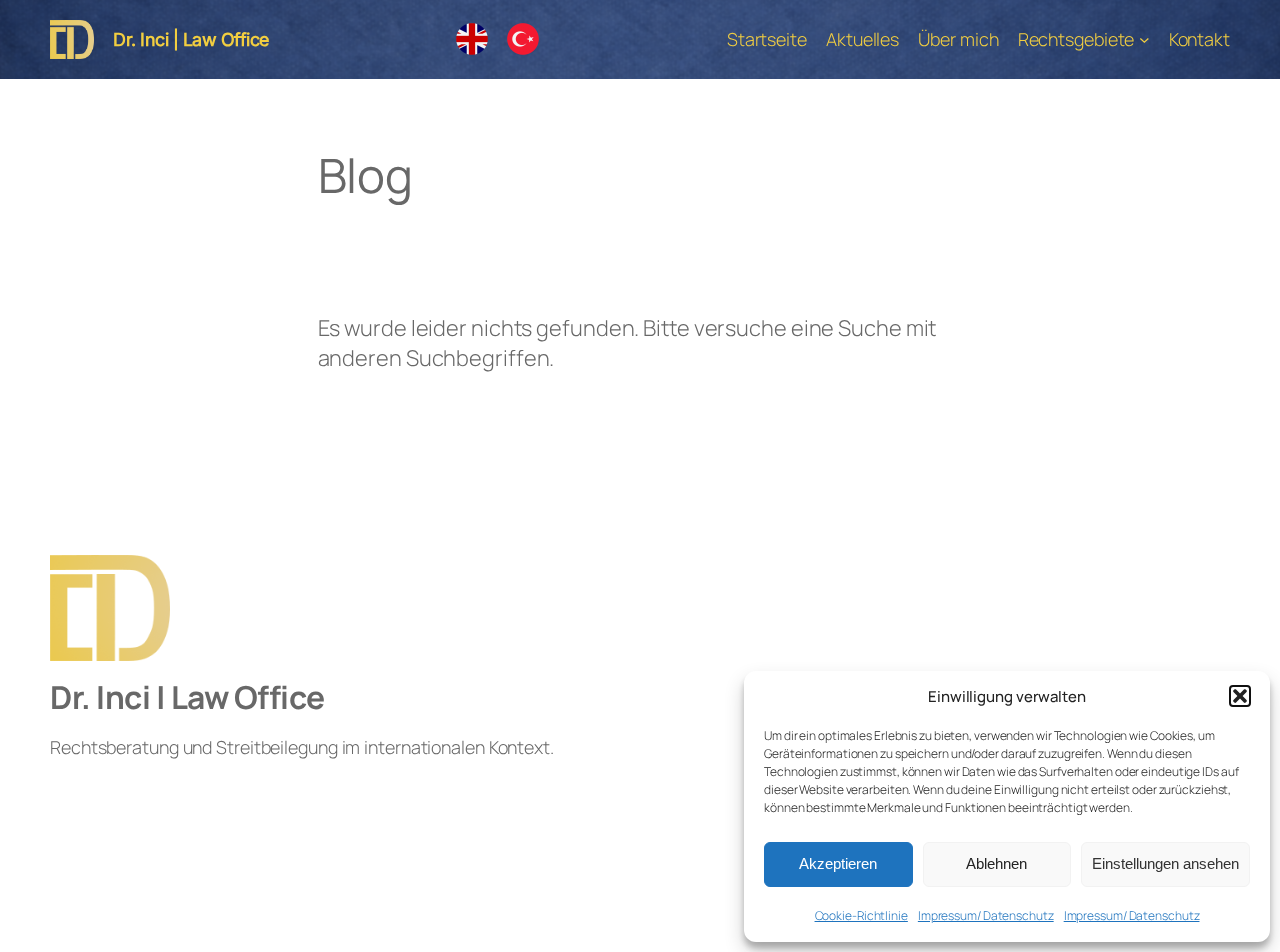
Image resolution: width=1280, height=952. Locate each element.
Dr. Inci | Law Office (191, 39)
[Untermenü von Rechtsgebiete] (1144, 39)
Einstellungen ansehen (1165, 863)
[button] (1240, 696)
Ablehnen (996, 863)
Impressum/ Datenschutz (986, 915)
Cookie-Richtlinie (861, 915)
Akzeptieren (838, 863)
